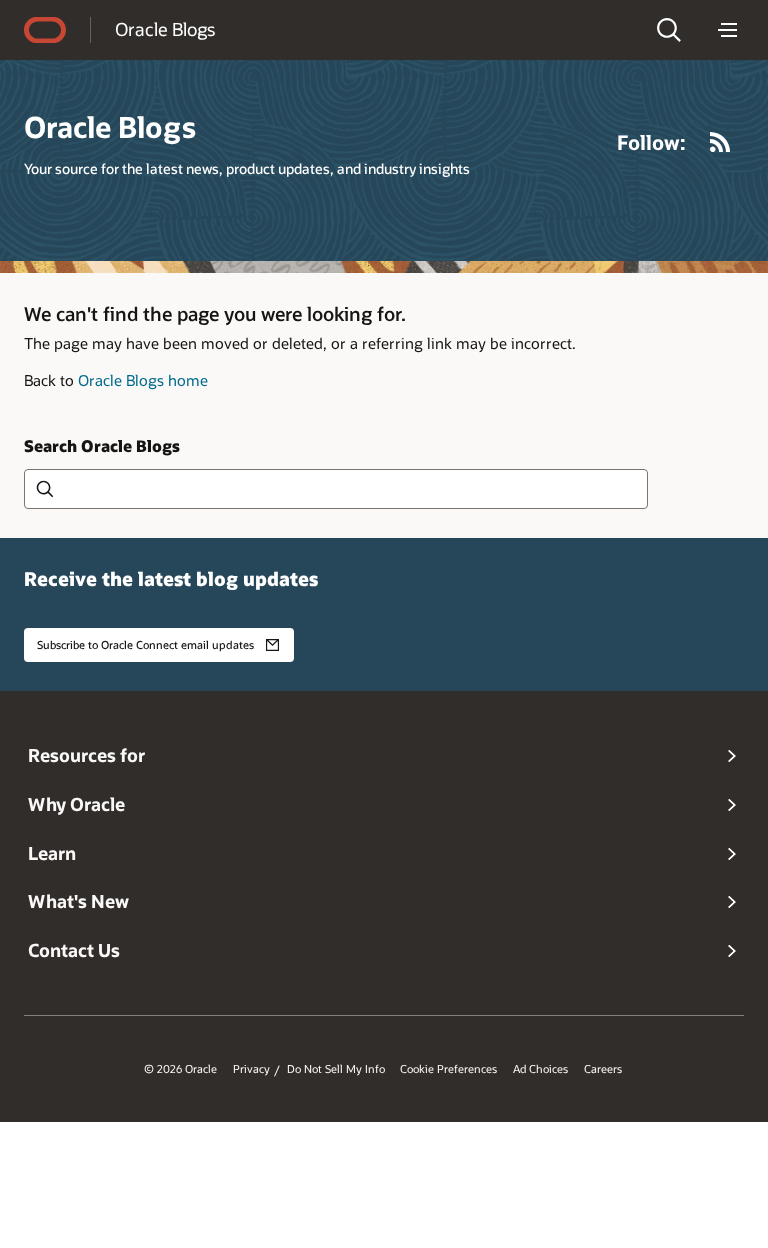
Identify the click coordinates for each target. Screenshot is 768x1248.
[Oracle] (45, 30)
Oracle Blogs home (143, 380)
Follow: (651, 142)
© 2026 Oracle (180, 1069)
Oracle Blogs (165, 29)
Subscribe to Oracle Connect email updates (145, 644)
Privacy (251, 1069)
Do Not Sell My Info (336, 1069)
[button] (669, 30)
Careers (603, 1069)
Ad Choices (540, 1069)
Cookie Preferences (448, 1069)
